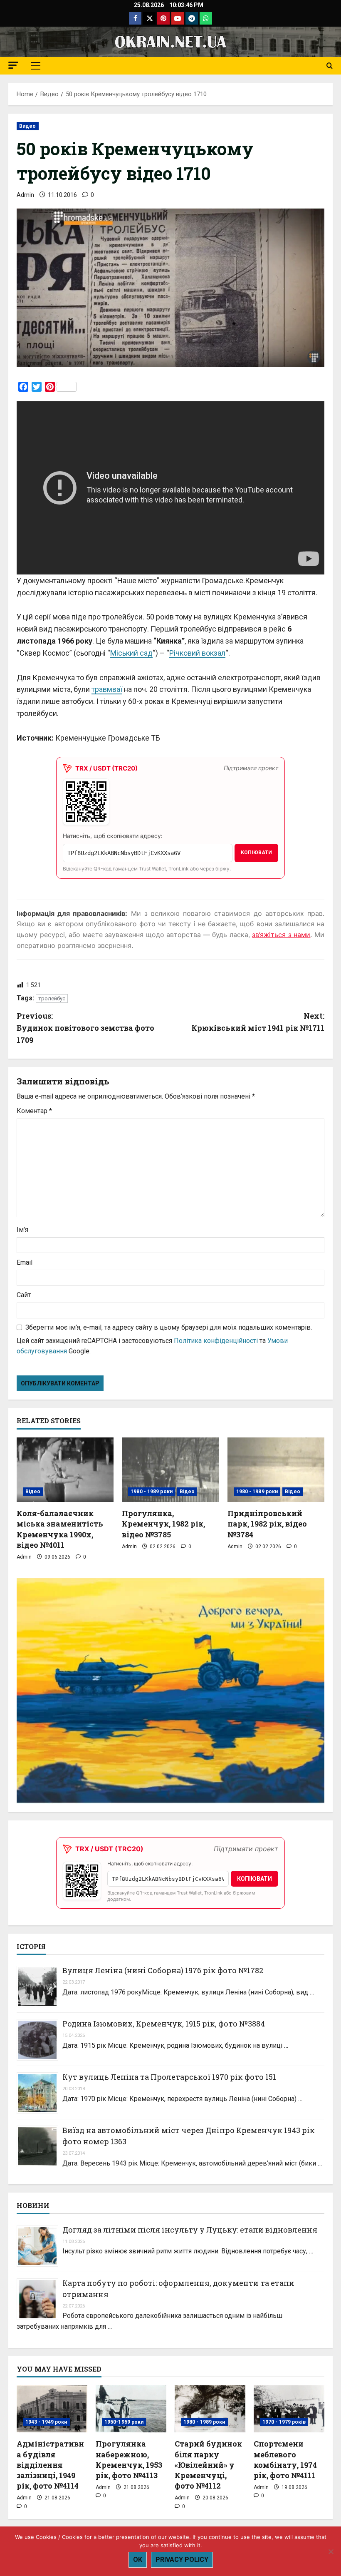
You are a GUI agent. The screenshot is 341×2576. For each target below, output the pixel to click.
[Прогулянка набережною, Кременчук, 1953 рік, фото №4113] (131, 2409)
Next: (258, 1022)
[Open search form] (330, 66)
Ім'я (22, 1230)
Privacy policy (182, 2560)
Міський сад (131, 653)
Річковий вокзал (197, 653)
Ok (138, 2560)
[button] (13, 65)
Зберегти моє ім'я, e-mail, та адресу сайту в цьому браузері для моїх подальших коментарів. (169, 1327)
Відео (33, 1492)
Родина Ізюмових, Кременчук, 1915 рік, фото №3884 (164, 2024)
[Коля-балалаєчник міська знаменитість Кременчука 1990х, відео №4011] (65, 1470)
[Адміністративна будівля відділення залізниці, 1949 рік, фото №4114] (52, 2409)
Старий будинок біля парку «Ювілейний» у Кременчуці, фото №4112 (208, 2465)
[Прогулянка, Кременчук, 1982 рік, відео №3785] (170, 1470)
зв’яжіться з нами (281, 935)
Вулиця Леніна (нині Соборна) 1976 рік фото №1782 (163, 1970)
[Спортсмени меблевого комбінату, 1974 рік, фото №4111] (289, 2409)
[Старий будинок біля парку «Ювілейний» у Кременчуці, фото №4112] (210, 2409)
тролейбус (52, 998)
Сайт (24, 1295)
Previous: (85, 1028)
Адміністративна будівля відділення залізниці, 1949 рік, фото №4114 (50, 2465)
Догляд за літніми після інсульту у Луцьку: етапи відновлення (190, 2230)
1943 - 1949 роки (46, 2422)
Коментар (34, 1111)
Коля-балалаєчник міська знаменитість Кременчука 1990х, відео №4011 (60, 1529)
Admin (25, 195)
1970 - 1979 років (284, 2422)
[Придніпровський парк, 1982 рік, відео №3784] (276, 1470)
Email (25, 1262)
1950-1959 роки (124, 2422)
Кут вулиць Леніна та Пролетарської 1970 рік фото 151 (169, 2077)
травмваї (107, 689)
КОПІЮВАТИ (256, 853)
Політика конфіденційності (216, 1341)
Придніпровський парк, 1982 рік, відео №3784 (267, 1524)
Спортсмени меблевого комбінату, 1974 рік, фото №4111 (285, 2459)
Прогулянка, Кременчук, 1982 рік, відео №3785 (163, 1524)
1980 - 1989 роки (152, 1492)
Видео (28, 126)
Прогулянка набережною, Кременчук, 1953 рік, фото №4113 (129, 2459)
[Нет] (331, 2551)
